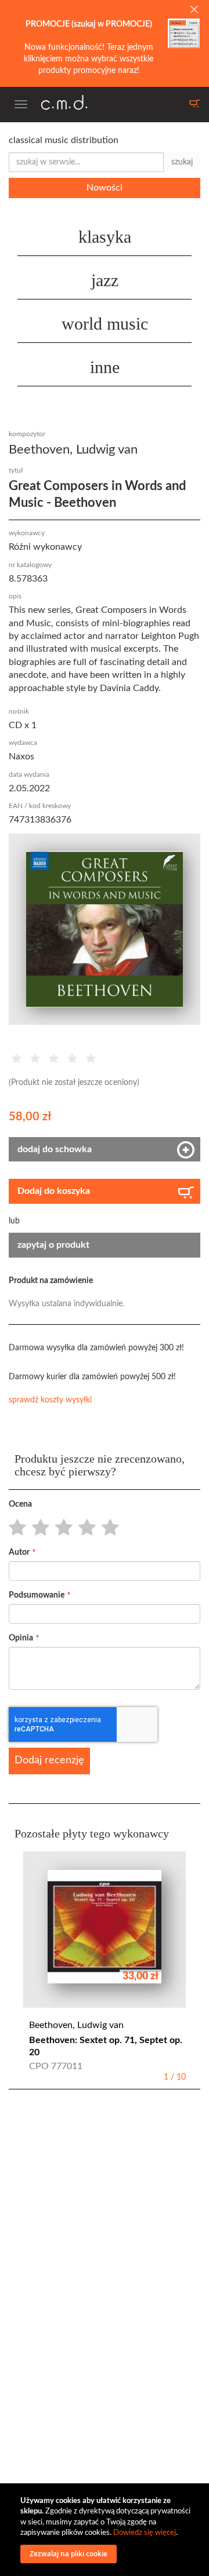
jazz (105, 280)
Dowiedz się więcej (145, 2533)
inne (105, 367)
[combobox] (86, 162)
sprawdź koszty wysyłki (50, 1400)
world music (105, 324)
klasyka (105, 237)
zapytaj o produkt (53, 1245)
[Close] (194, 10)
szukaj (182, 162)
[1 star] (14, 1528)
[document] (106, 2530)
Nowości (105, 188)
